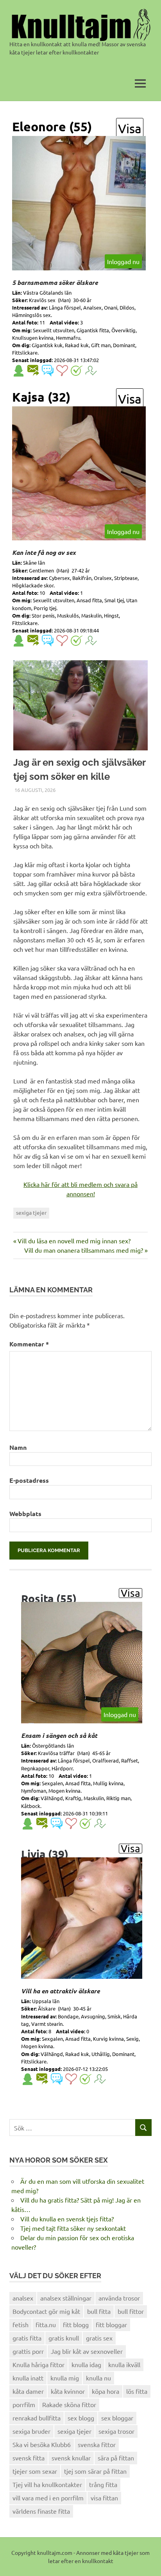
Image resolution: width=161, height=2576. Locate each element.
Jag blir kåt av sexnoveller (87, 2351)
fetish (21, 2324)
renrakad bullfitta (37, 2418)
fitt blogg (76, 2324)
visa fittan (104, 2498)
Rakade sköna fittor (69, 2404)
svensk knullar (71, 2458)
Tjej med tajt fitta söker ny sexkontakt (73, 2228)
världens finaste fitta (41, 2511)
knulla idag (86, 2364)
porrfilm (24, 2404)
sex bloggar (117, 2418)
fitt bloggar (111, 2324)
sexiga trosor (116, 2431)
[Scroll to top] (147, 2562)
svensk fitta (29, 2458)
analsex (23, 2298)
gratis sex (99, 2338)
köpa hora (106, 2391)
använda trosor (119, 2298)
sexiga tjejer (31, 1212)
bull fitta (99, 2311)
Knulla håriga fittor (38, 2364)
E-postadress (29, 1480)
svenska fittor (97, 2444)
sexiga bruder (31, 2431)
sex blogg (81, 2418)
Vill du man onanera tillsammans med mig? (84, 1250)
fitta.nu (46, 2324)
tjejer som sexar (35, 2471)
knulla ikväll (124, 2364)
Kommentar (29, 1344)
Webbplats (25, 1514)
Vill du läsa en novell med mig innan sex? (74, 1241)
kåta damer (28, 2391)
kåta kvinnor (68, 2391)
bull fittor (131, 2311)
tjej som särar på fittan (95, 2471)
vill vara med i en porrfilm (48, 2498)
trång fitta (103, 2484)
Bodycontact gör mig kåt (46, 2311)
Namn (18, 1447)
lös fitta (137, 2391)
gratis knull (64, 2338)
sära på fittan (116, 2458)
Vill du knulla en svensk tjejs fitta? (67, 2219)
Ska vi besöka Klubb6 (42, 2444)
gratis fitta (27, 2338)
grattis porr (28, 2351)
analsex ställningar (66, 2298)
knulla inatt (28, 2378)
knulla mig (65, 2378)
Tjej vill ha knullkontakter (47, 2484)
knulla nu (98, 2378)
